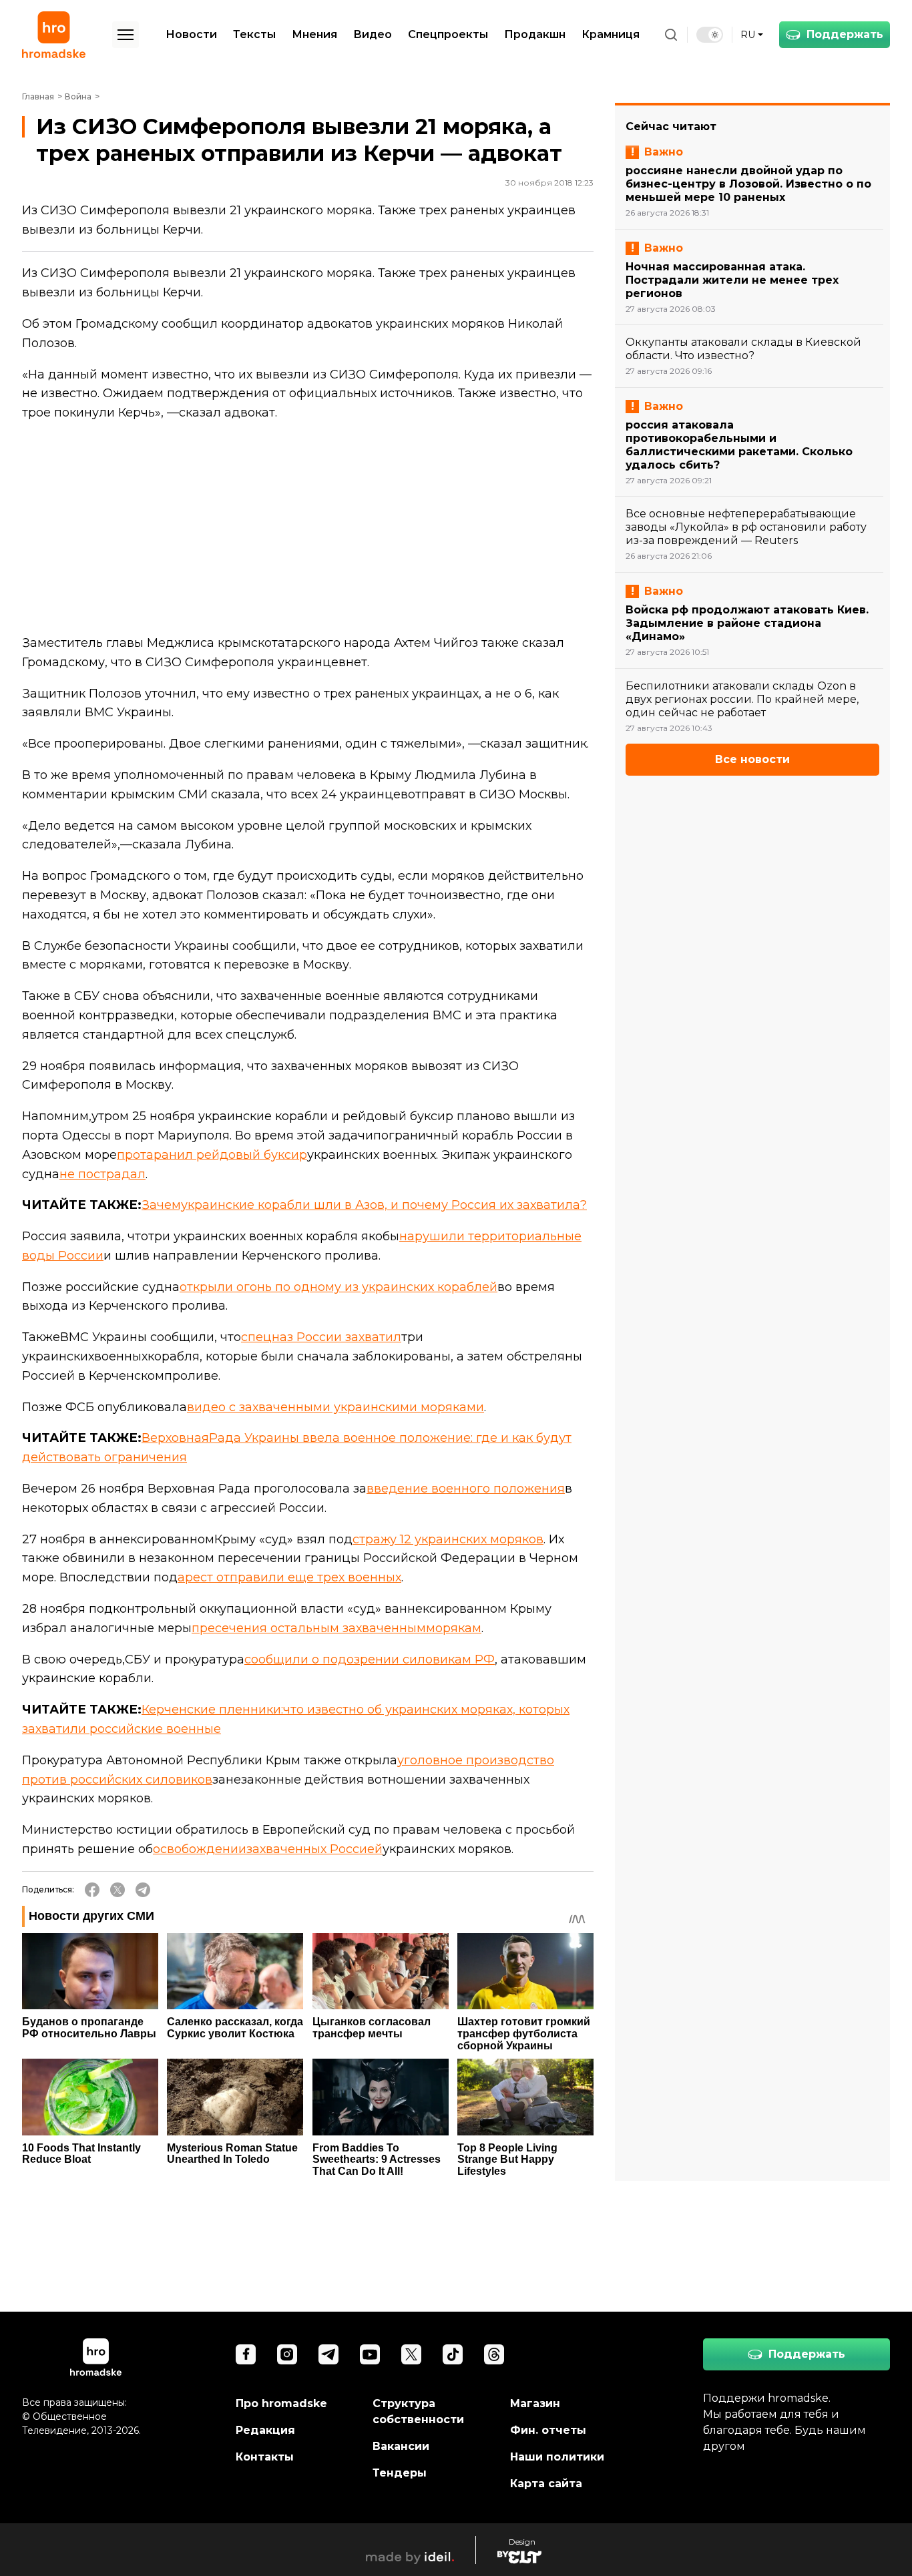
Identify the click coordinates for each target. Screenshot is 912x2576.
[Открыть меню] (126, 35)
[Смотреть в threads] (494, 2354)
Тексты (254, 34)
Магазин (535, 2403)
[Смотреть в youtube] (370, 2354)
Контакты (265, 2457)
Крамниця (611, 34)
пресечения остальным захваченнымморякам (336, 1628)
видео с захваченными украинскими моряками (335, 1407)
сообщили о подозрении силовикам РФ (370, 1659)
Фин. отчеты (548, 2430)
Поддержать (845, 34)
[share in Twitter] (118, 1890)
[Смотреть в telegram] (328, 2354)
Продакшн (535, 34)
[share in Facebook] (92, 1890)
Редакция (265, 2430)
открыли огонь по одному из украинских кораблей (338, 1287)
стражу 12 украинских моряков (448, 1539)
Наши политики (557, 2457)
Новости (191, 34)
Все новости (752, 759)
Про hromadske (281, 2403)
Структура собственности (418, 2411)
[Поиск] (671, 35)
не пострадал (102, 1174)
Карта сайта (546, 2484)
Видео (373, 34)
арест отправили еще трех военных (289, 1577)
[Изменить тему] (710, 35)
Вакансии (401, 2446)
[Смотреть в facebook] (246, 2354)
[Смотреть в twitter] (411, 2354)
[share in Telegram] (143, 1890)
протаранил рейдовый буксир (212, 1155)
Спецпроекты (448, 34)
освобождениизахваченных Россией (268, 1849)
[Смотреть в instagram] (287, 2354)
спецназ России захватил (321, 1337)
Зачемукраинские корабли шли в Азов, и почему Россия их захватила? (364, 1205)
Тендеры (400, 2473)
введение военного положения (466, 1489)
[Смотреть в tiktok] (453, 2354)
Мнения (314, 34)
